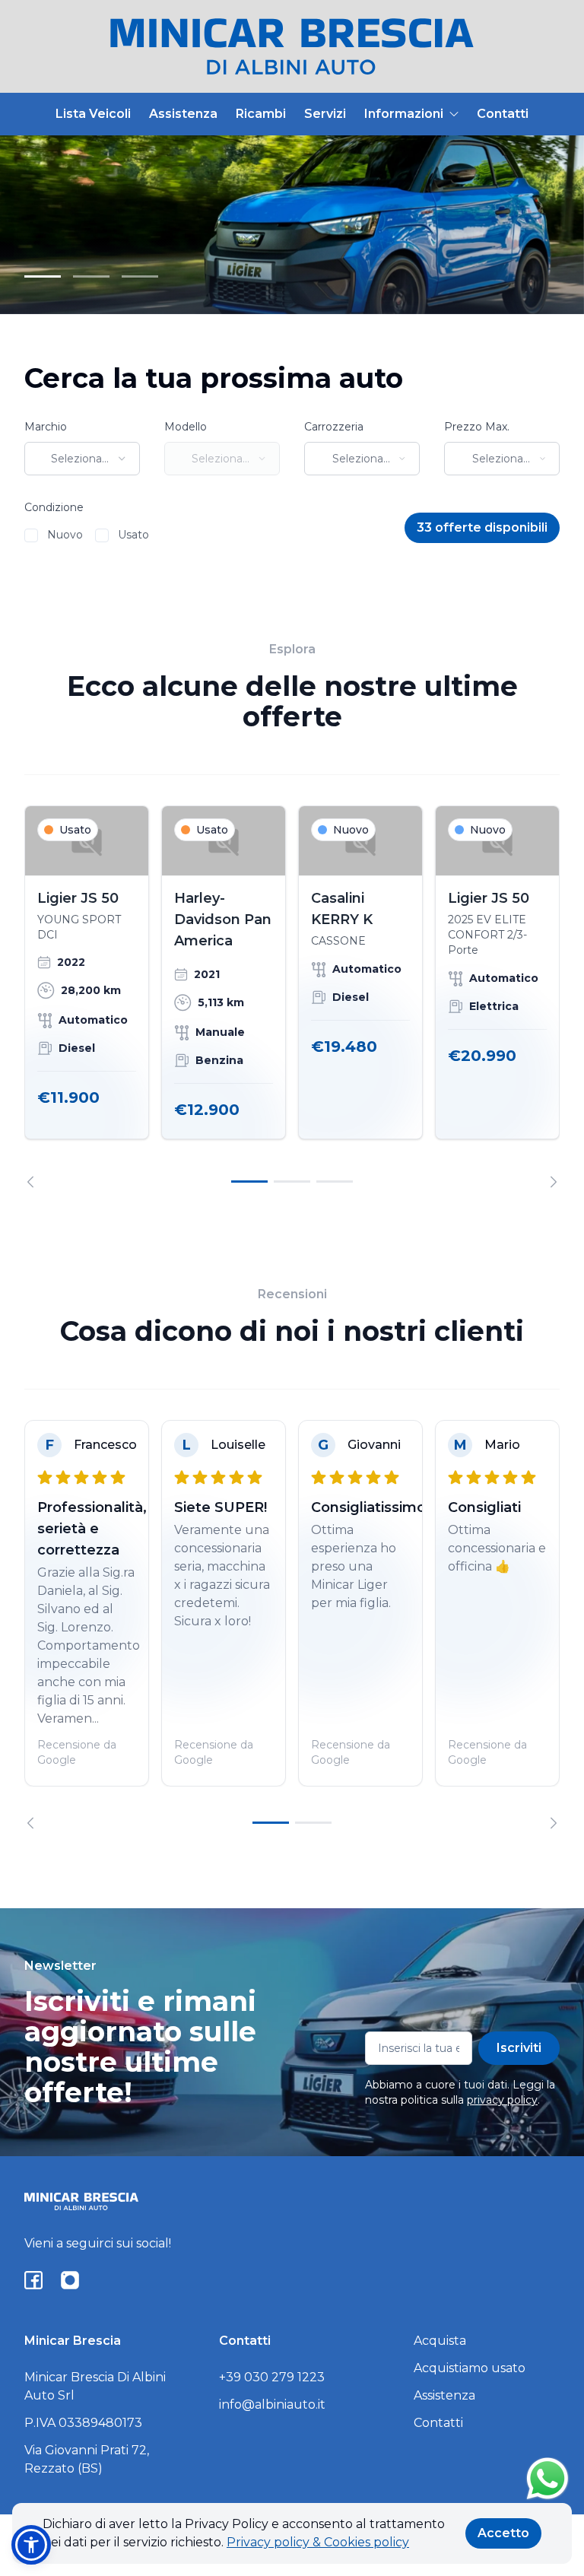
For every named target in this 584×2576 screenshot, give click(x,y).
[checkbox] (31, 535)
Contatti (503, 114)
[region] (292, 997)
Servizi (325, 114)
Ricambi (261, 114)
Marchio (46, 427)
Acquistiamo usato (470, 2368)
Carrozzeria (334, 427)
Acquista (440, 2341)
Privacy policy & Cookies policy (318, 2542)
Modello (186, 427)
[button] (31, 2545)
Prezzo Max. (477, 427)
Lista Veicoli (93, 114)
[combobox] (82, 459)
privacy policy (502, 2100)
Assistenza (183, 114)
